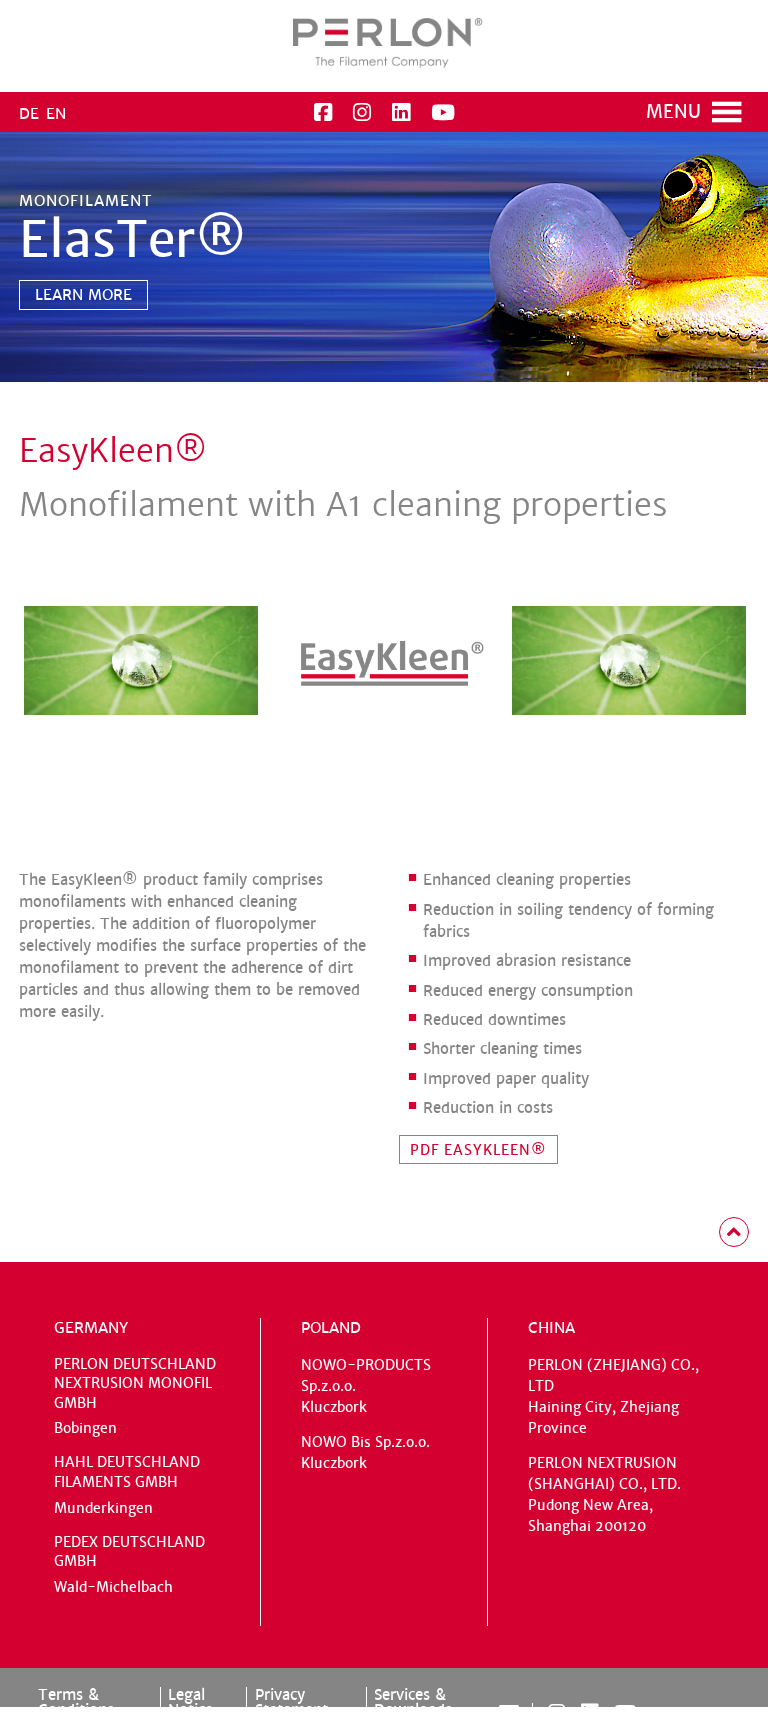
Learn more (83, 294)
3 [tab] (392, 374)
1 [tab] (344, 374)
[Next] (36, 358)
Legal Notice (190, 1702)
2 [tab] (368, 374)
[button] (673, 112)
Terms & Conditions (76, 1702)
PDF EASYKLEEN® (478, 1150)
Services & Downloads (413, 1702)
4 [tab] (416, 374)
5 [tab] (440, 374)
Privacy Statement (291, 1702)
